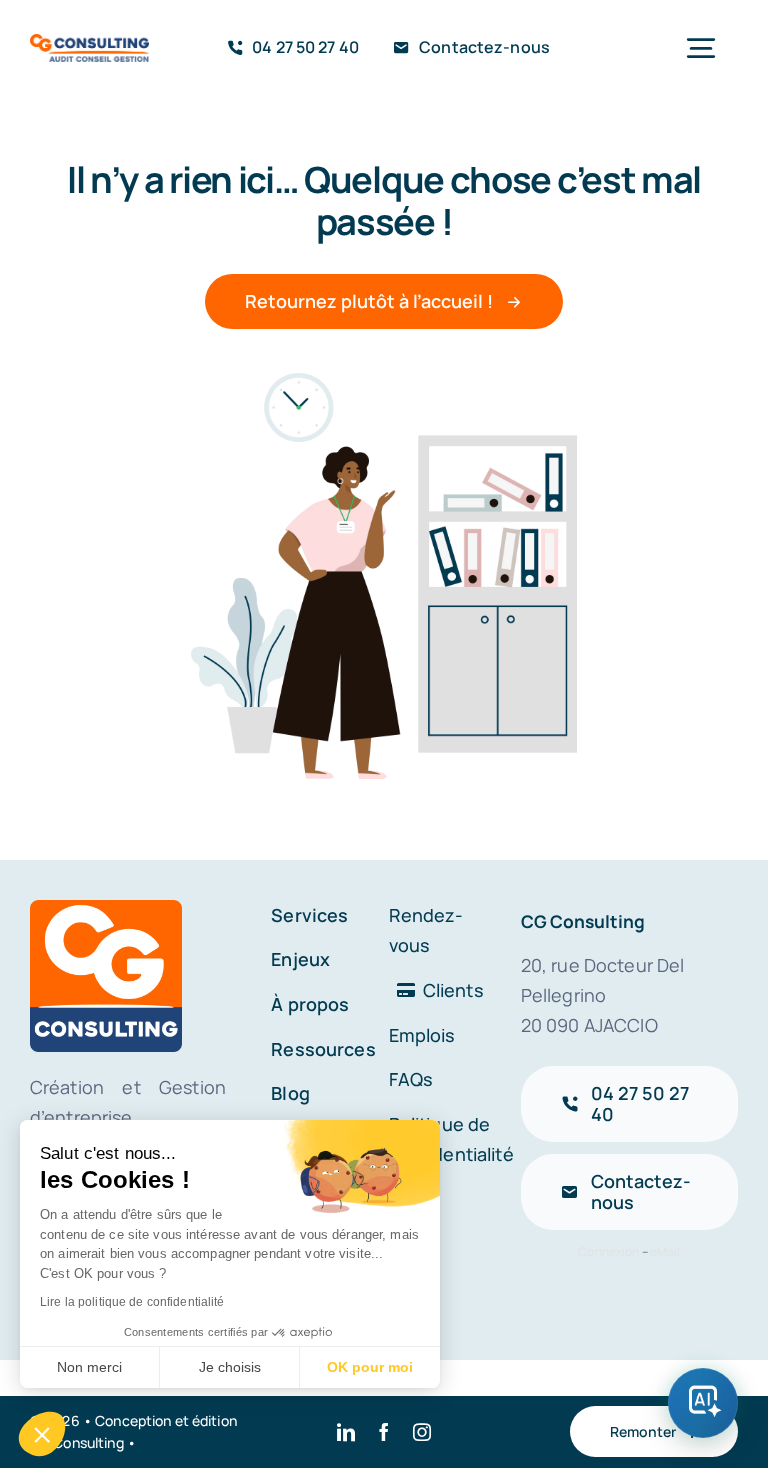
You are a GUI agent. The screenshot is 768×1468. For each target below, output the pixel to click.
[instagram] (422, 1432)
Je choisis (230, 1367)
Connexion (608, 1251)
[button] (42, 1434)
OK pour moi (370, 1367)
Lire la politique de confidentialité (132, 1302)
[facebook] (384, 1432)
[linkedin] (346, 1432)
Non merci (89, 1367)
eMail (665, 1251)
